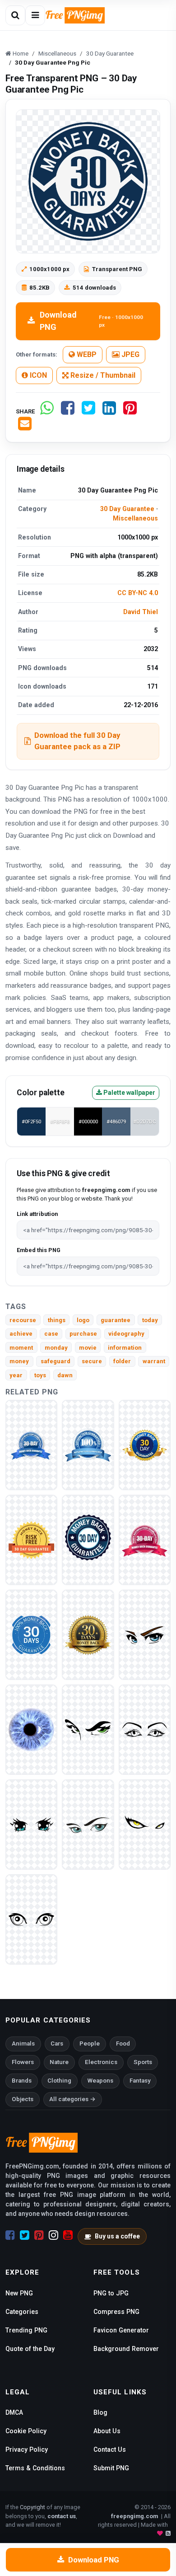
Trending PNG (26, 2330)
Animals (23, 2043)
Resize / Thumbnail (102, 375)
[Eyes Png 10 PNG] (88, 1824)
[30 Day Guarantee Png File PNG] (31, 1635)
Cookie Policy (26, 2431)
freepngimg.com (134, 2516)
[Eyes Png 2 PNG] (31, 1919)
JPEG (130, 354)
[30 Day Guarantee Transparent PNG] (88, 1445)
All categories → (72, 2099)
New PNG (19, 2293)
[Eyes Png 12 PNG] (145, 1729)
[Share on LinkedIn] (109, 411)
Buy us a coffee (117, 2236)
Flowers (23, 2062)
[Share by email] (25, 427)
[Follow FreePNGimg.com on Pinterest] (39, 2235)
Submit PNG (111, 2468)
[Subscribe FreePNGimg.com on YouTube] (68, 2235)
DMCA (14, 2412)
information (125, 1348)
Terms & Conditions (35, 2468)
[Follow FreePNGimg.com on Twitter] (25, 2235)
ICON (37, 375)
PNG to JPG (111, 2293)
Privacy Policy (27, 2449)
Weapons (100, 2081)
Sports (143, 2062)
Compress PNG (116, 2312)
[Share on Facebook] (68, 411)
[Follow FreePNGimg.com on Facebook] (10, 2235)
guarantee (116, 1320)
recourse (23, 1320)
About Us (107, 2431)
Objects (23, 2099)
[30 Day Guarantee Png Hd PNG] (31, 1540)
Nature (59, 2062)
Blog (100, 2412)
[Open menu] (35, 15)
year (16, 1375)
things (57, 1320)
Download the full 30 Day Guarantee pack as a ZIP (77, 741)
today (150, 1320)
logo (83, 1320)
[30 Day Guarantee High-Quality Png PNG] (145, 1540)
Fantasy (140, 2081)
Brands (22, 2081)
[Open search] (15, 15)
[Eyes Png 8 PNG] (88, 1729)
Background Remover (126, 2349)
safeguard (56, 1361)
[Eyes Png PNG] (145, 1635)
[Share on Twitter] (88, 411)
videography (126, 1334)
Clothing (59, 2081)
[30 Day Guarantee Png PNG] (31, 1445)
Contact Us (110, 2449)
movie (88, 1348)
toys (40, 1375)
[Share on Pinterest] (130, 411)
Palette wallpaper (129, 1093)
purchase (83, 1334)
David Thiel (141, 612)
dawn (65, 1375)
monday (56, 1348)
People (90, 2043)
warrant (154, 1361)
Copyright (32, 2507)
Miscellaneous (135, 518)
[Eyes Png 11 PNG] (31, 1824)
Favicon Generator (121, 2330)
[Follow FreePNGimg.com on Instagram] (53, 2235)
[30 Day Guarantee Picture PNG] (88, 1635)
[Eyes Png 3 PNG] (145, 1824)
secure (92, 1361)
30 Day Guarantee (127, 509)
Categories (22, 2312)
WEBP (86, 354)
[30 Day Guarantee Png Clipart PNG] (145, 1445)
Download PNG (91, 321)
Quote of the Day (30, 2349)
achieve (21, 1334)
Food (123, 2043)
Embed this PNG (39, 1250)
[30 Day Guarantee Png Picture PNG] (88, 1540)
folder (122, 1361)
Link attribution (37, 1214)
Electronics (101, 2062)
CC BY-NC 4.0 (138, 593)
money (19, 1361)
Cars (57, 2043)
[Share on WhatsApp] (47, 411)
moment (21, 1348)
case (51, 1334)
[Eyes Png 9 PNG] (31, 1729)
